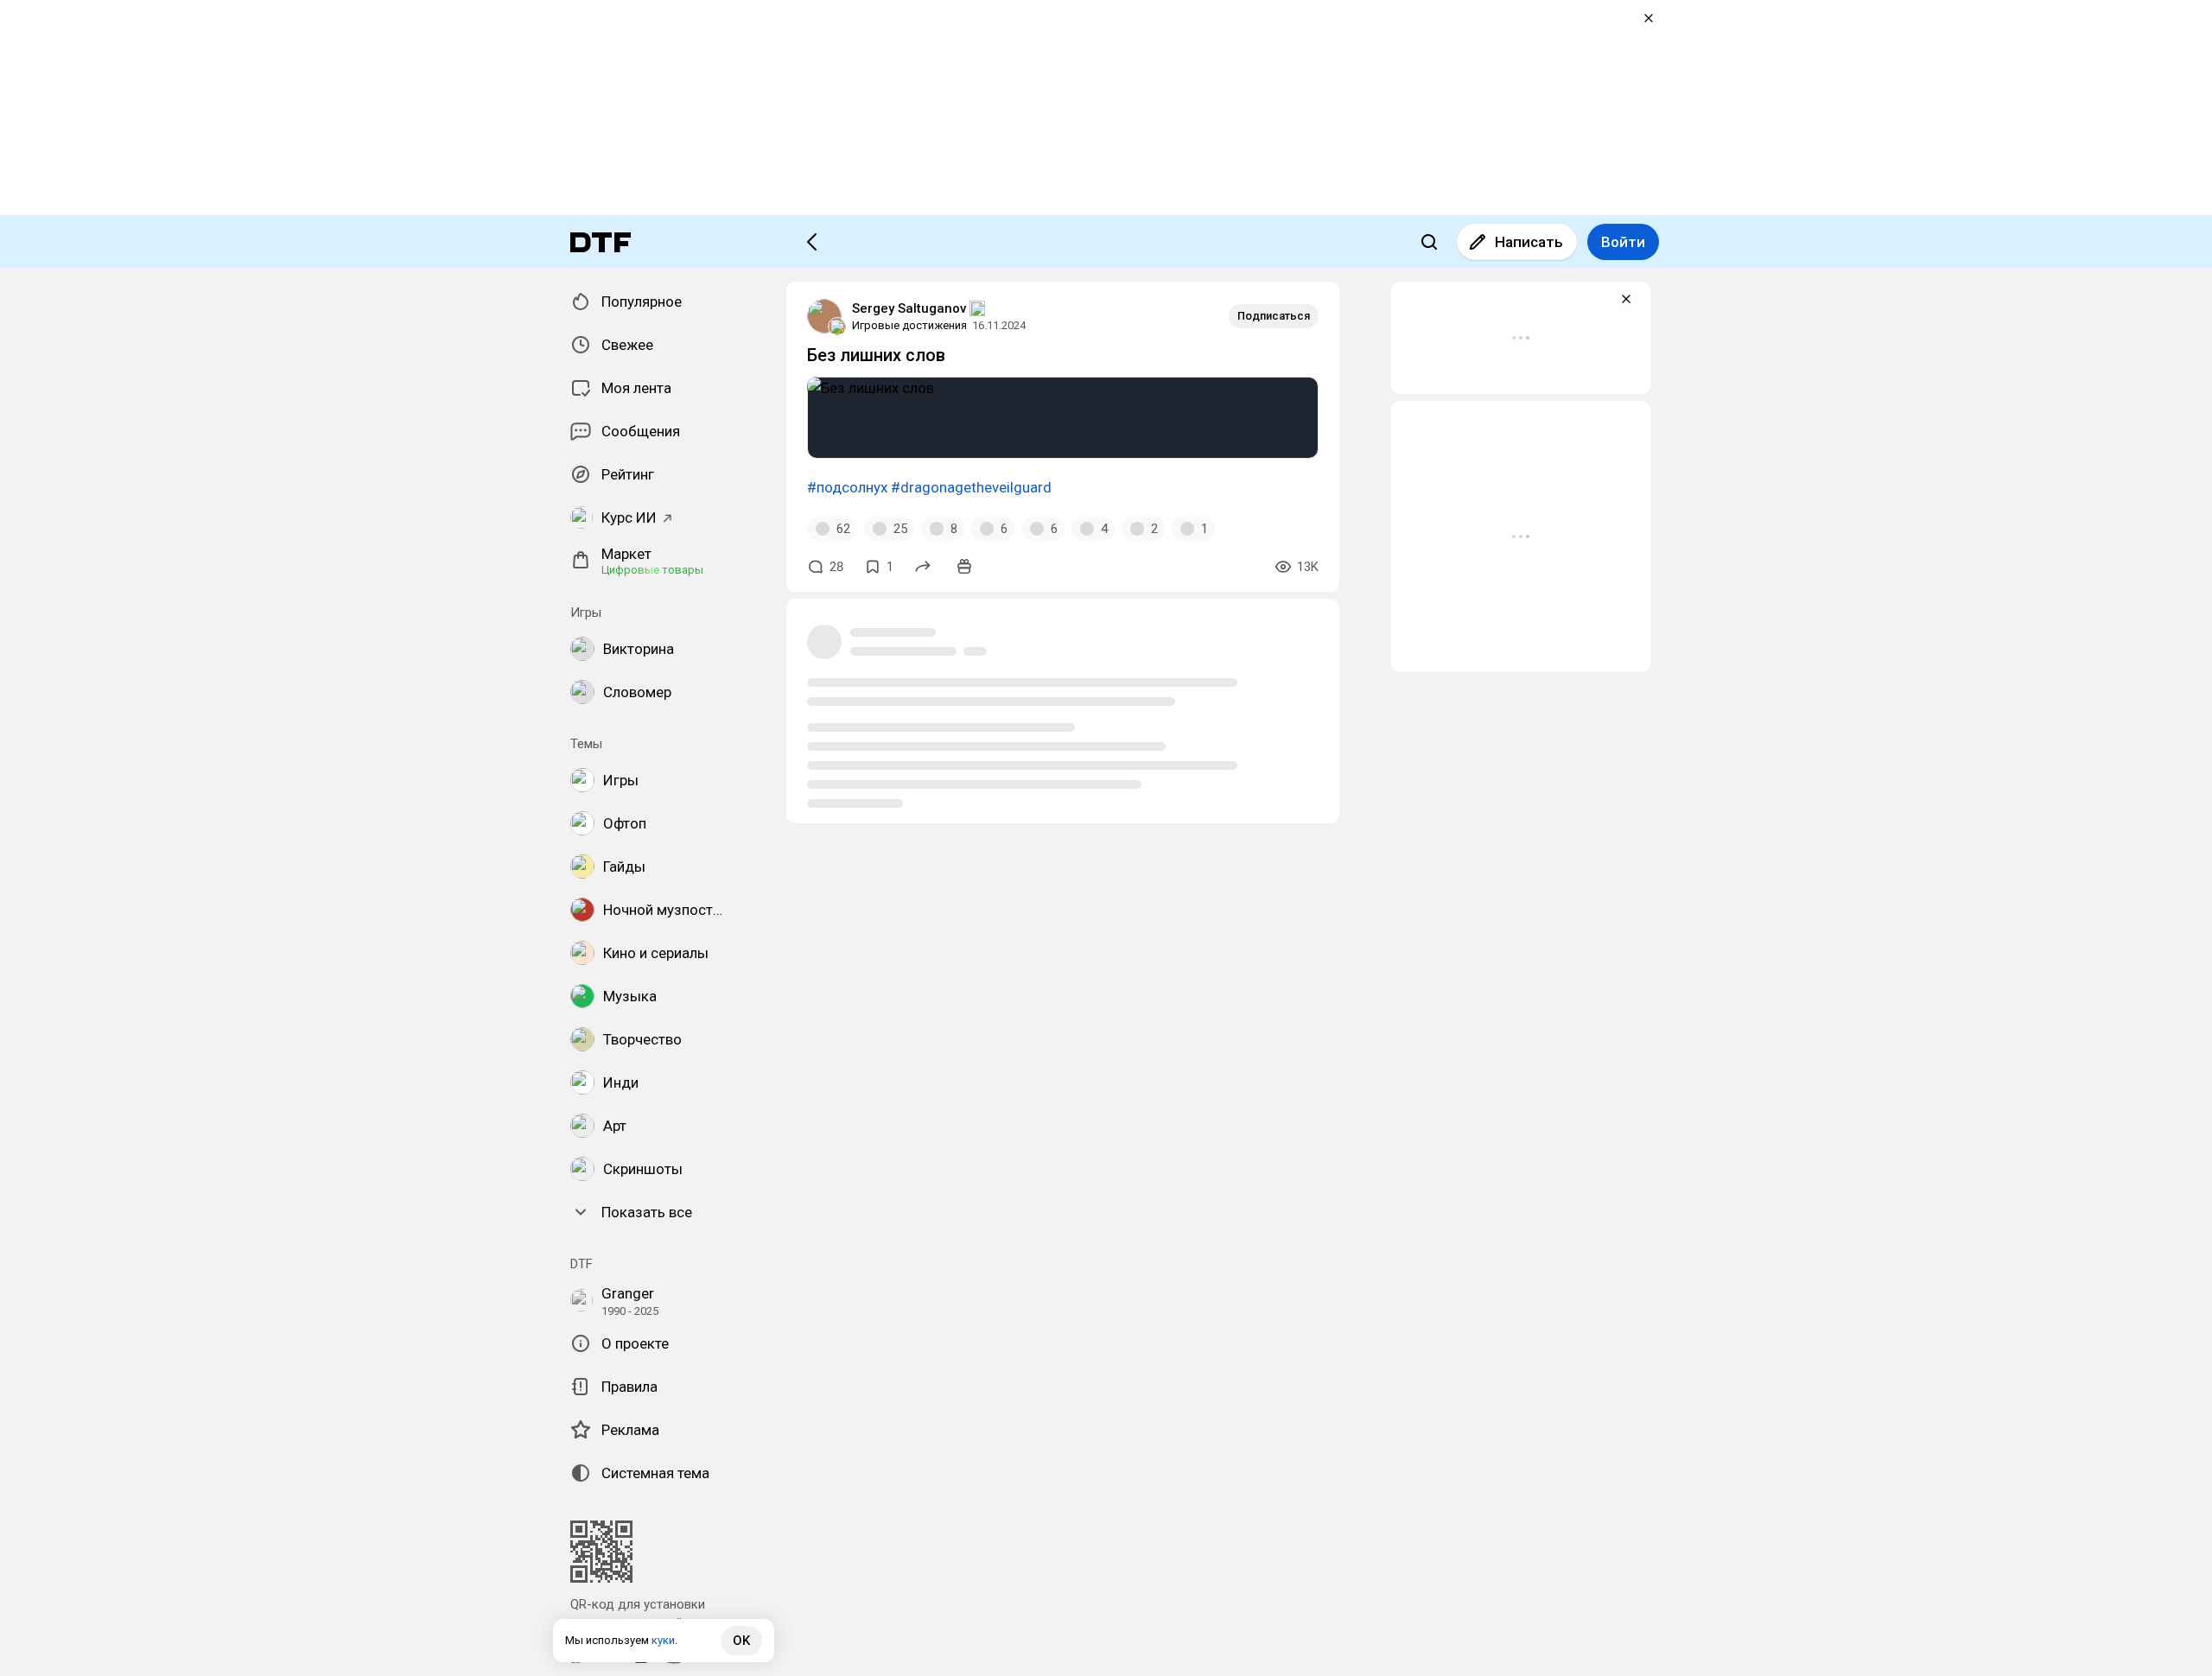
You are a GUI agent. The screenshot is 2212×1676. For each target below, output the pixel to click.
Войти (1623, 242)
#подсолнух (847, 487)
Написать (1529, 242)
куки (663, 1640)
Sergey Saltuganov (909, 308)
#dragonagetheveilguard (971, 487)
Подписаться (1274, 316)
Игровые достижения (909, 325)
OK (741, 1641)
